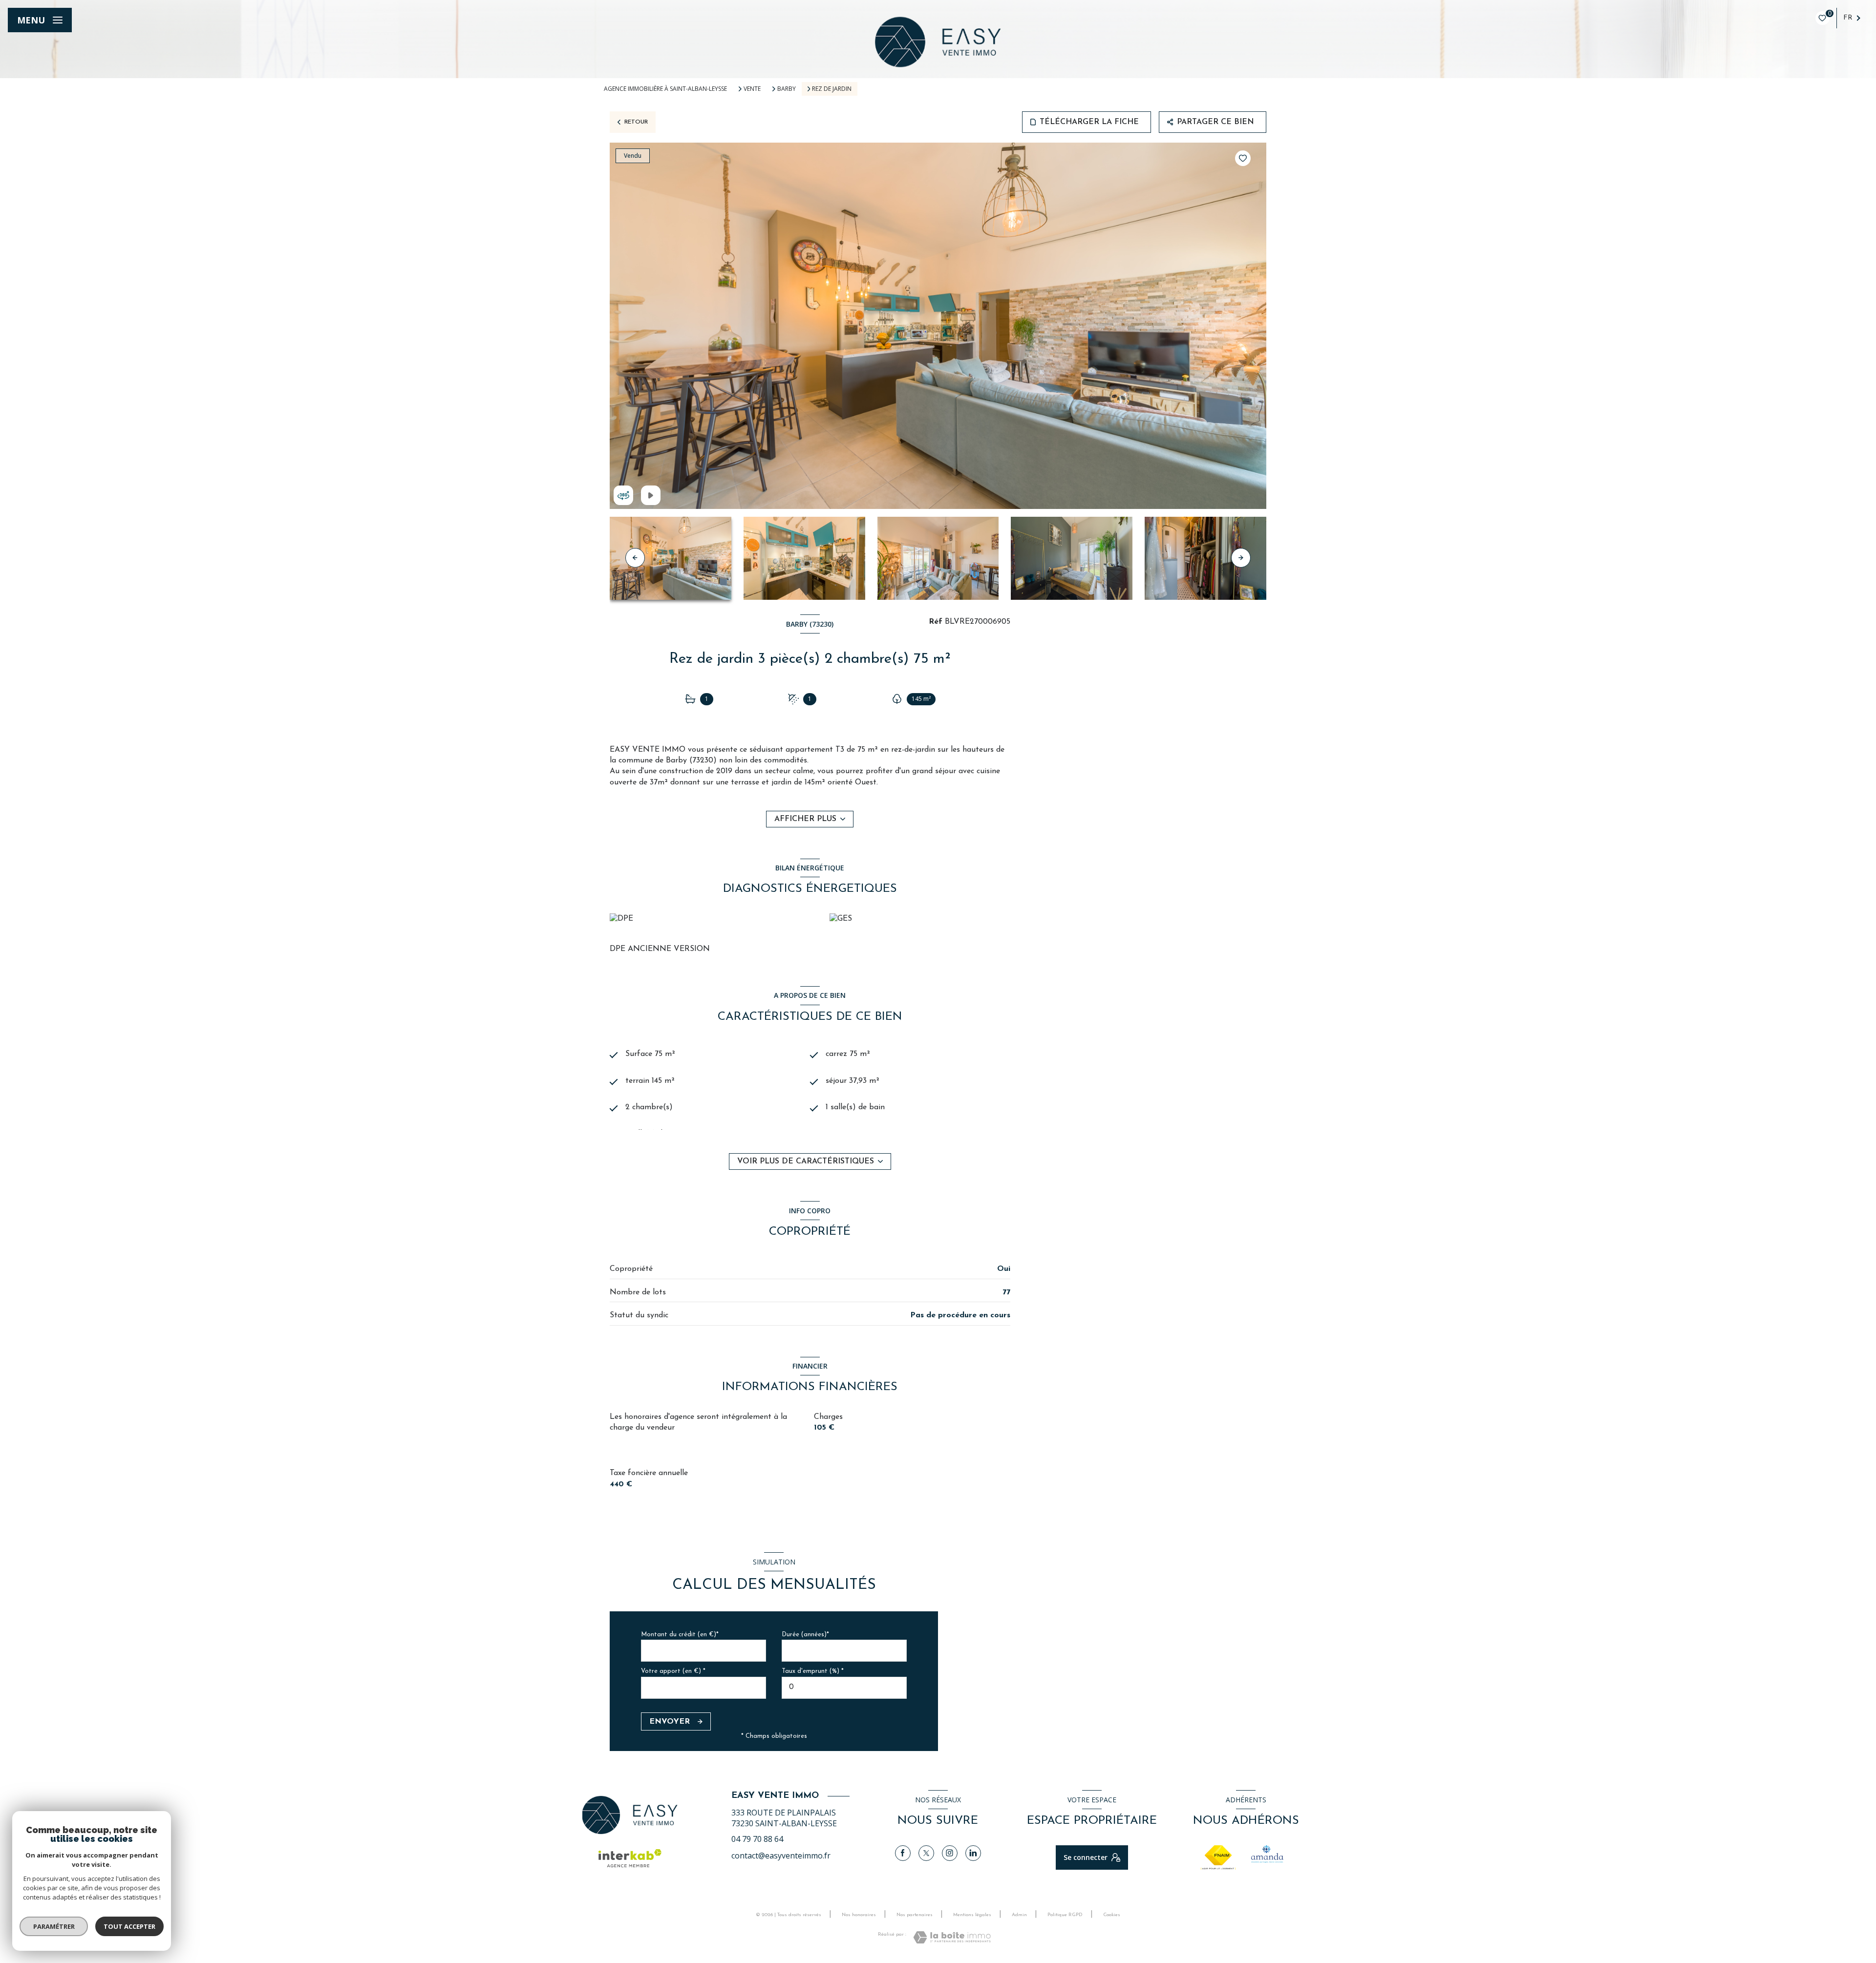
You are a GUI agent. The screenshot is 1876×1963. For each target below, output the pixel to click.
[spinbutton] (844, 1688)
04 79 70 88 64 (757, 1839)
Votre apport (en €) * (673, 1671)
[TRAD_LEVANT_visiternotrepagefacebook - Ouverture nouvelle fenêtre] (903, 1853)
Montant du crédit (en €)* (680, 1635)
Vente (752, 89)
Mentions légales (972, 1915)
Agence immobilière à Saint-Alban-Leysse (665, 89)
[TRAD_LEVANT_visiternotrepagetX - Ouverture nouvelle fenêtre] (926, 1853)
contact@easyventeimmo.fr (781, 1856)
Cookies (1112, 1915)
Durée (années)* (805, 1635)
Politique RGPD (1065, 1915)
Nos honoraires (859, 1915)
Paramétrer (54, 1926)
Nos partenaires (915, 1915)
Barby (787, 89)
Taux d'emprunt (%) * (813, 1671)
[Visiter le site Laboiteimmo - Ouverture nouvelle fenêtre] (952, 1937)
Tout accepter (129, 1926)
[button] (1241, 558)
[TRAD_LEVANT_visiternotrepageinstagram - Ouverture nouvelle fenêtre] (950, 1853)
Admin (1019, 1915)
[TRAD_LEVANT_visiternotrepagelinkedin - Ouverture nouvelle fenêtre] (973, 1853)
